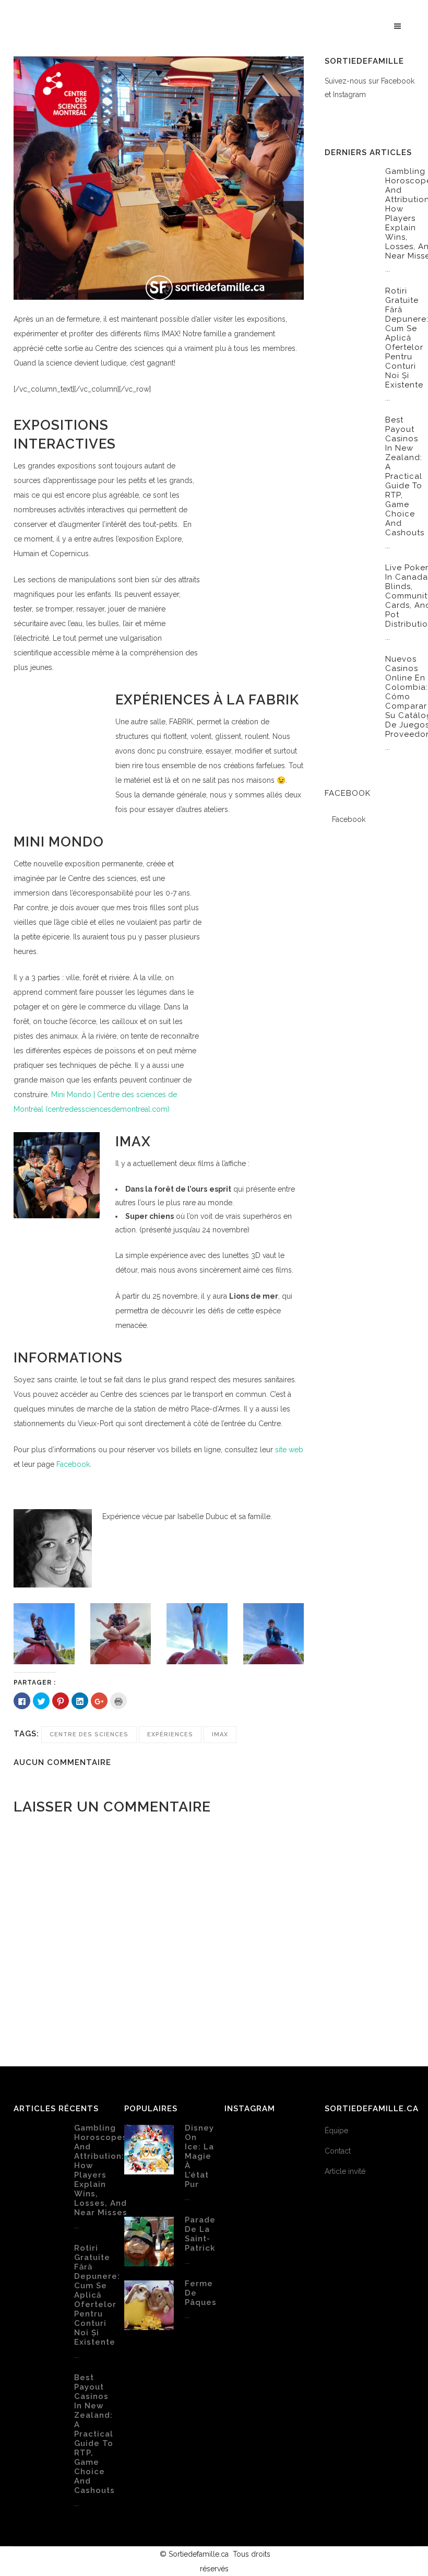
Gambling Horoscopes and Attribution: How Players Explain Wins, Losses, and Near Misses (101, 2170)
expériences (170, 1734)
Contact (338, 2151)
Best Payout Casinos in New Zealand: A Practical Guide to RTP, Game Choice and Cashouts (405, 476)
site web (289, 1450)
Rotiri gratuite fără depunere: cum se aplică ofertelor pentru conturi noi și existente (97, 2295)
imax (220, 1734)
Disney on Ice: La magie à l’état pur (199, 2156)
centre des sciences (89, 1734)
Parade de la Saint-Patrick (200, 2234)
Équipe (336, 2131)
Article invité (345, 2171)
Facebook (73, 1464)
